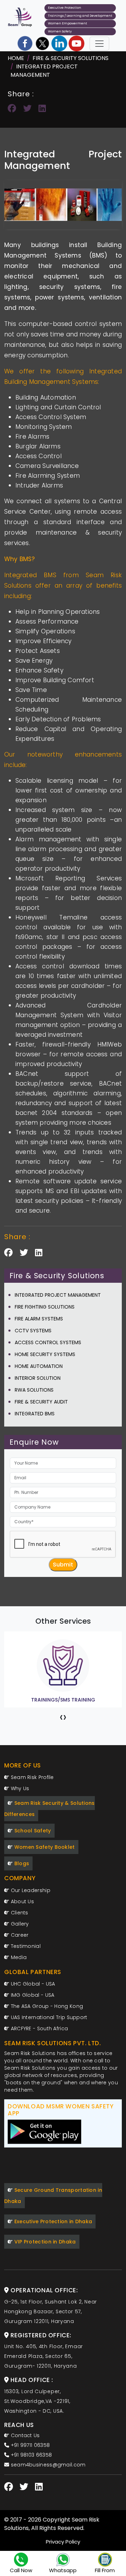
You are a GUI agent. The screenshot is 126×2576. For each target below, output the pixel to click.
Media (18, 1957)
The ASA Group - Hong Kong (46, 2006)
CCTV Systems (33, 1331)
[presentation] (61, 1717)
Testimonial (25, 1946)
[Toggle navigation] (99, 44)
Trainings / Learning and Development (80, 16)
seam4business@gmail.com (47, 2465)
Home (16, 58)
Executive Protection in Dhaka (52, 2221)
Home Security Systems (45, 1354)
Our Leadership (30, 1890)
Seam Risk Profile (31, 1777)
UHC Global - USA (32, 1984)
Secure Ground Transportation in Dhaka (53, 2196)
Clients (19, 1913)
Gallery (19, 1924)
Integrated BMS (35, 1414)
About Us (22, 1901)
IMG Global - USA (32, 1995)
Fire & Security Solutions (71, 58)
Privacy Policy (63, 2542)
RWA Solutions (34, 1390)
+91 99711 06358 (29, 2445)
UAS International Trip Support (48, 2017)
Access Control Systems (48, 1342)
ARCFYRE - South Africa (38, 2028)
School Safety (32, 1831)
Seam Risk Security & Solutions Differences (50, 1809)
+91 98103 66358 (30, 2455)
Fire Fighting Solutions (45, 1307)
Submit (63, 1565)
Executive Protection (65, 8)
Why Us (19, 1788)
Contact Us (24, 2435)
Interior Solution (38, 1378)
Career (19, 1935)
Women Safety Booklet (44, 1847)
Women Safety (60, 31)
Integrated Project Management (44, 71)
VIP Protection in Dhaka (44, 2242)
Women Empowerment (68, 23)
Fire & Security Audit (41, 1402)
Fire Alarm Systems (39, 1319)
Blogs (21, 1863)
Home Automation (39, 1366)
